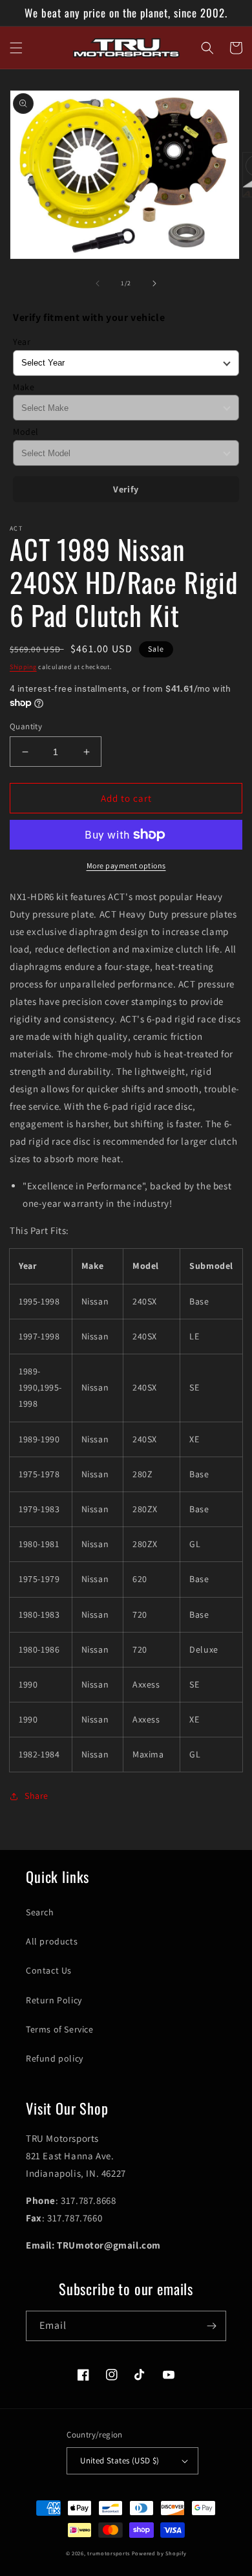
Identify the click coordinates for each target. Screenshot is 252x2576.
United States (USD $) (120, 2460)
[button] (16, 48)
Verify (126, 489)
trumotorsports (109, 2553)
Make (24, 387)
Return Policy (54, 2000)
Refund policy (55, 2058)
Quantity (26, 726)
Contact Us (49, 1970)
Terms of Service (60, 2029)
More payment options (126, 865)
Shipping (23, 667)
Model (26, 432)
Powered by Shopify (159, 2553)
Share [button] (37, 1796)
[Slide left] (98, 283)
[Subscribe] (211, 2326)
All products (52, 1941)
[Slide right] (154, 283)
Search (40, 1912)
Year (22, 342)
